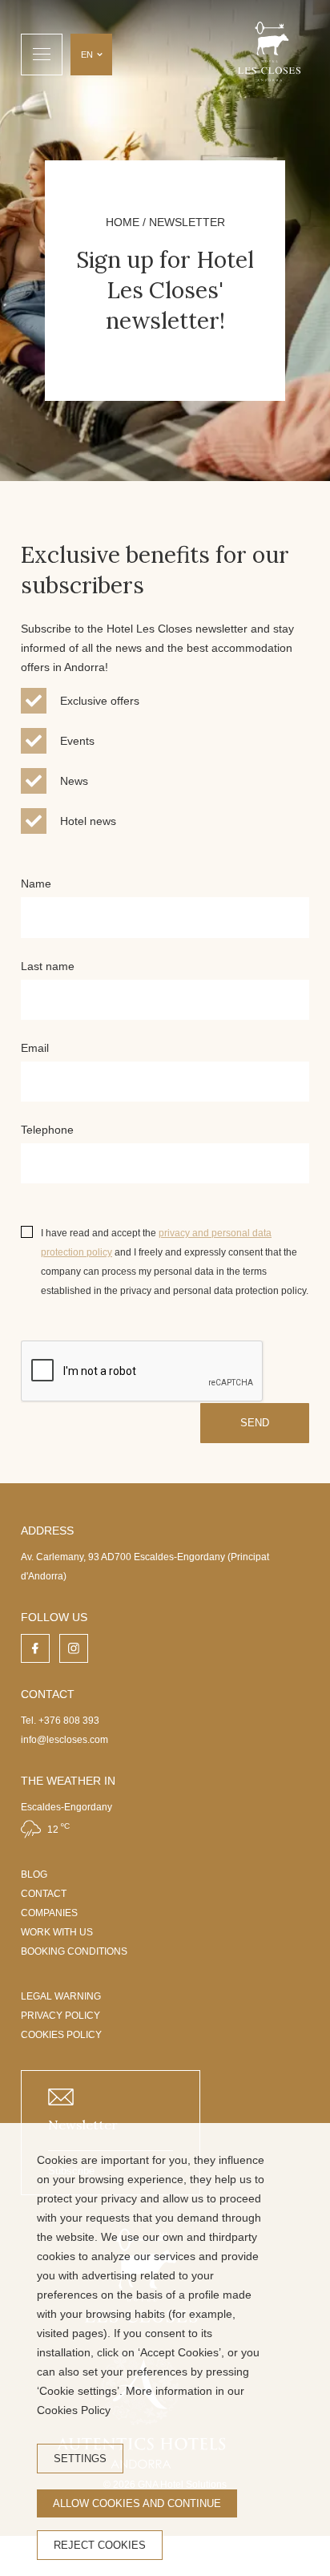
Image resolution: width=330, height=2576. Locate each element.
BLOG (34, 1874)
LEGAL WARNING (61, 1996)
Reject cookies (100, 2545)
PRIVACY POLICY (60, 2016)
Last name (48, 966)
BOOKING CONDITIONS (74, 1951)
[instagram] (74, 1648)
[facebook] (35, 1648)
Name (36, 884)
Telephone (47, 1130)
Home (123, 222)
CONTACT (44, 1894)
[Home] (269, 54)
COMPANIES (49, 1913)
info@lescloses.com (64, 1740)
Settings (80, 2459)
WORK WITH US (57, 1932)
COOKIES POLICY (61, 2035)
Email (35, 1048)
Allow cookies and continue (137, 2503)
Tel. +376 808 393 (60, 1721)
